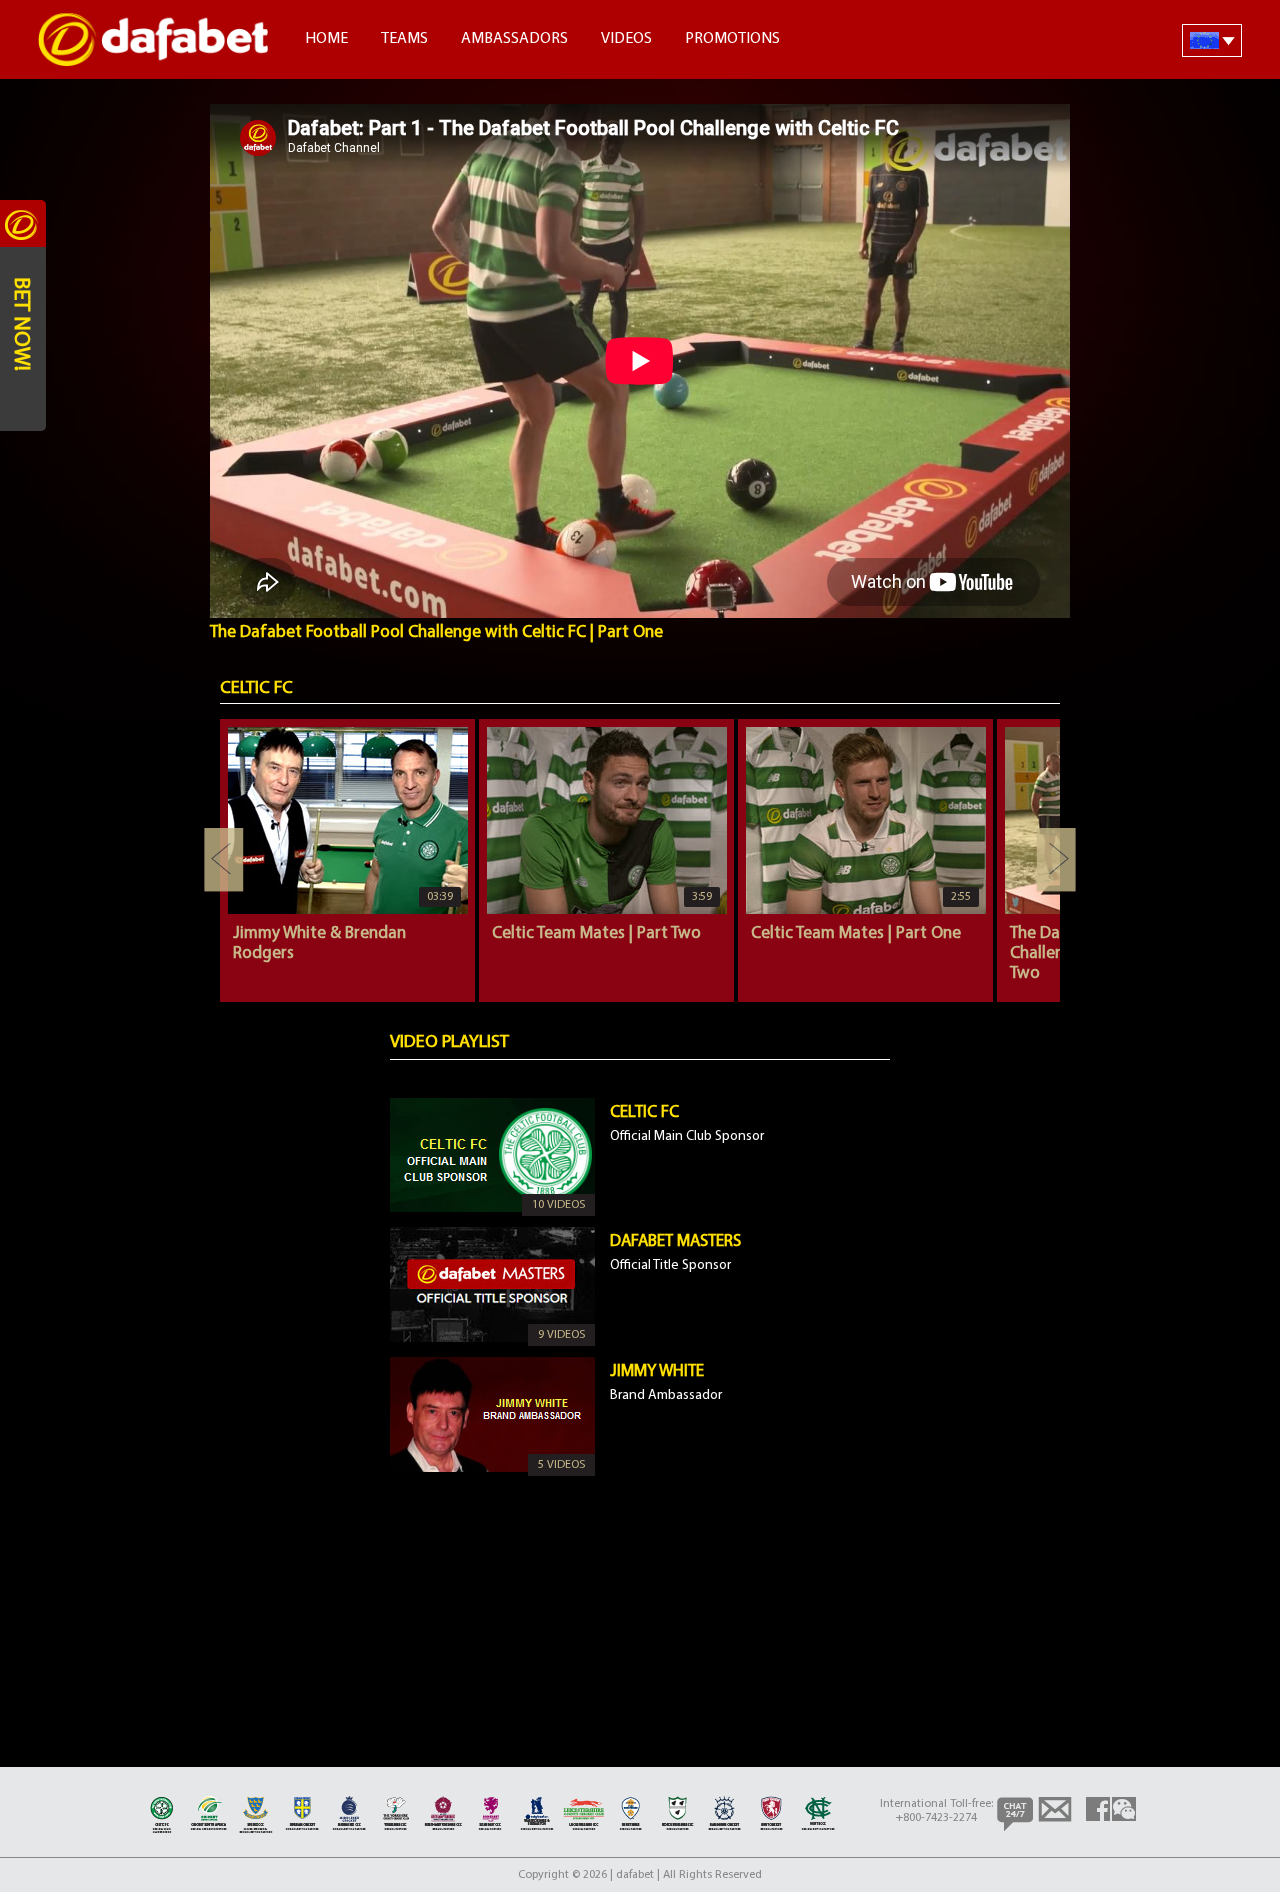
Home (326, 39)
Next (1056, 860)
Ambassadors (514, 39)
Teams (404, 39)
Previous (224, 860)
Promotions (732, 39)
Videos (626, 39)
